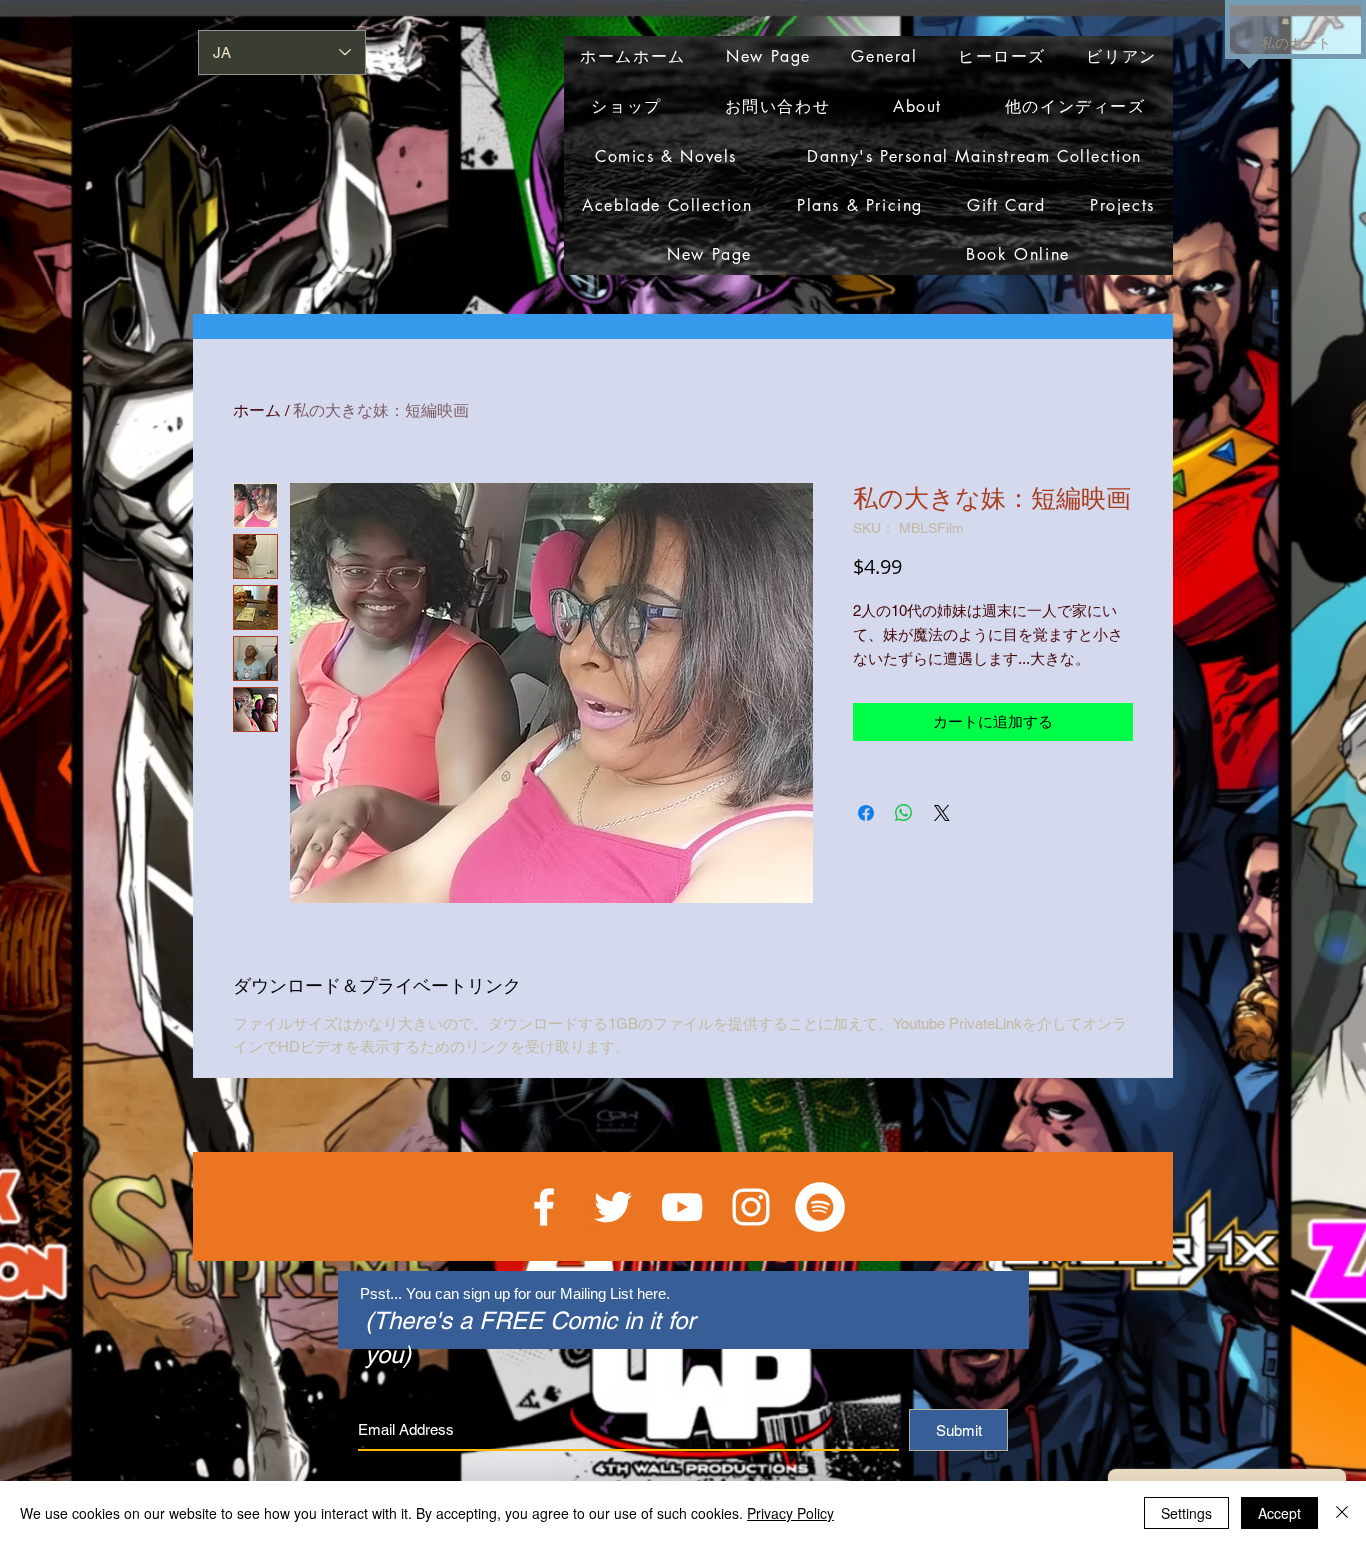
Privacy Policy (790, 1513)
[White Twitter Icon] (613, 1207)
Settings (1186, 1513)
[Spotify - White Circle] (820, 1207)
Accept (1279, 1513)
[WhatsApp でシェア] (904, 813)
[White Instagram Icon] (751, 1207)
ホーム (257, 410)
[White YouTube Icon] (682, 1207)
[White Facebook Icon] (544, 1207)
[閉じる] (1342, 1513)
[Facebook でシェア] (866, 813)
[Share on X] (942, 813)
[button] (1285, 20)
